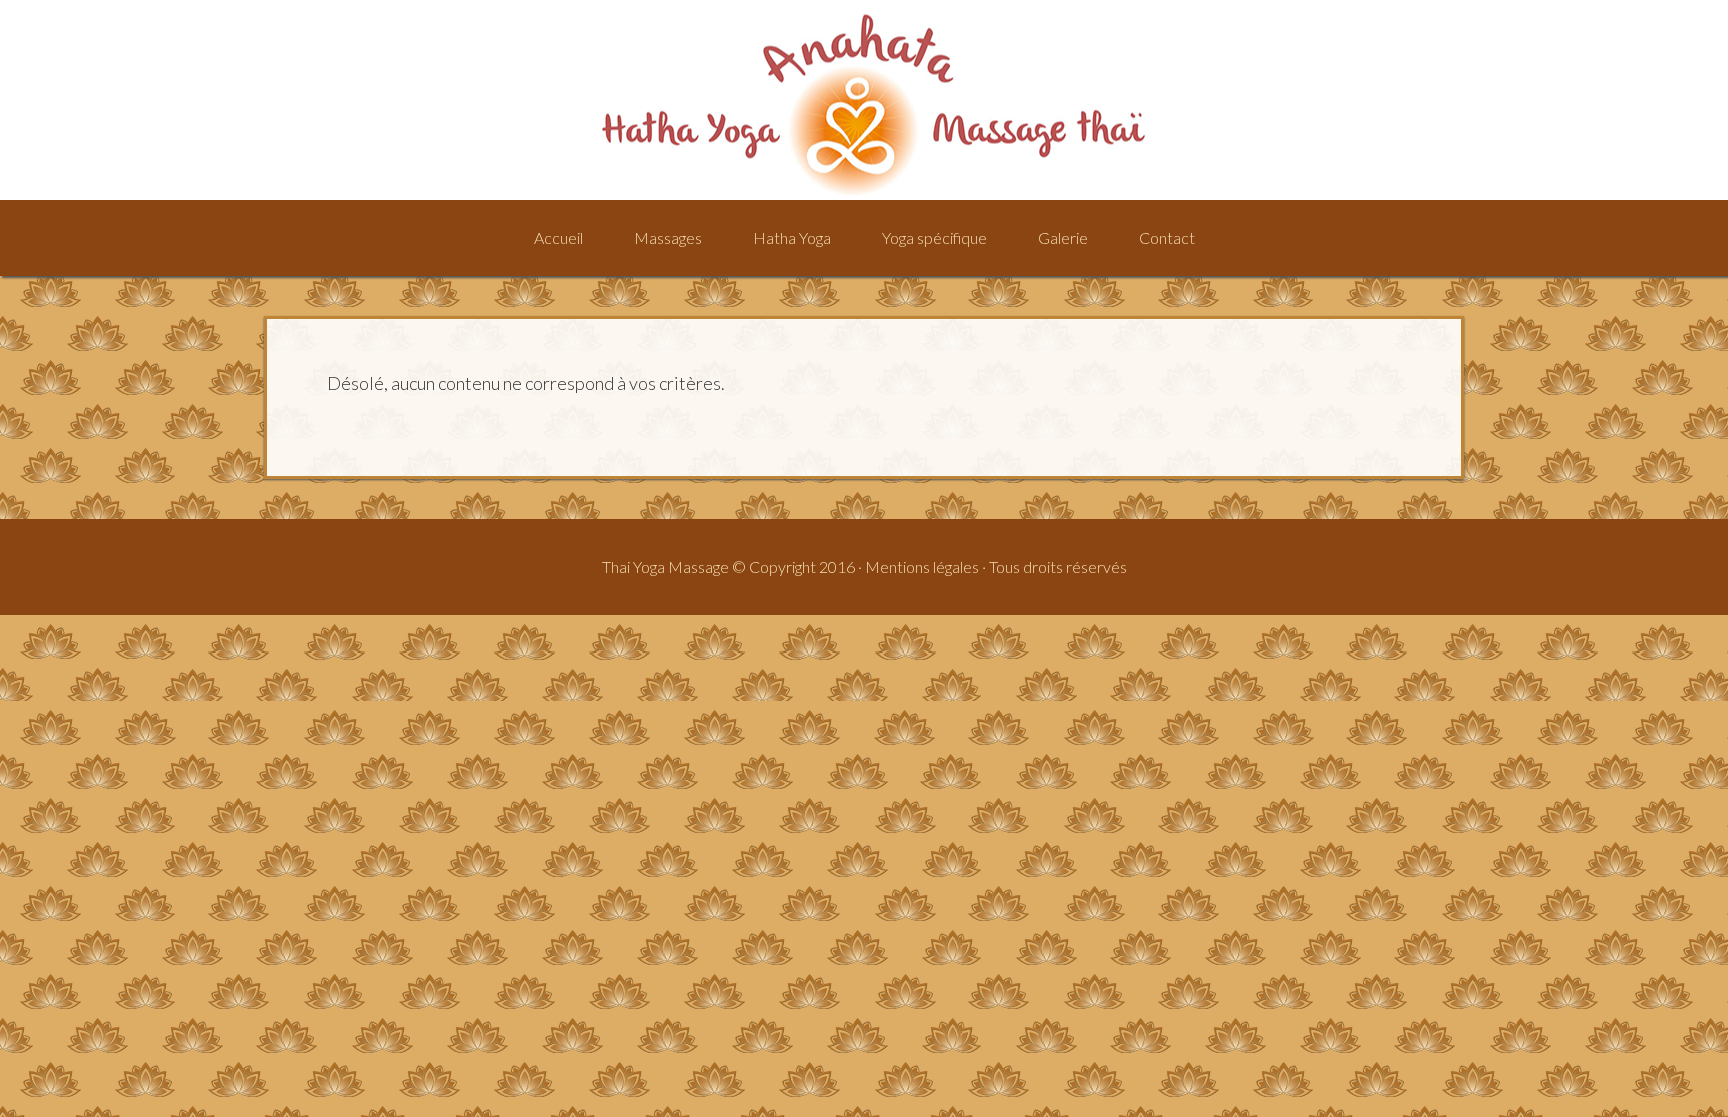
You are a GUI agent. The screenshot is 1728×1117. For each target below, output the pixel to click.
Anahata (864, 100)
